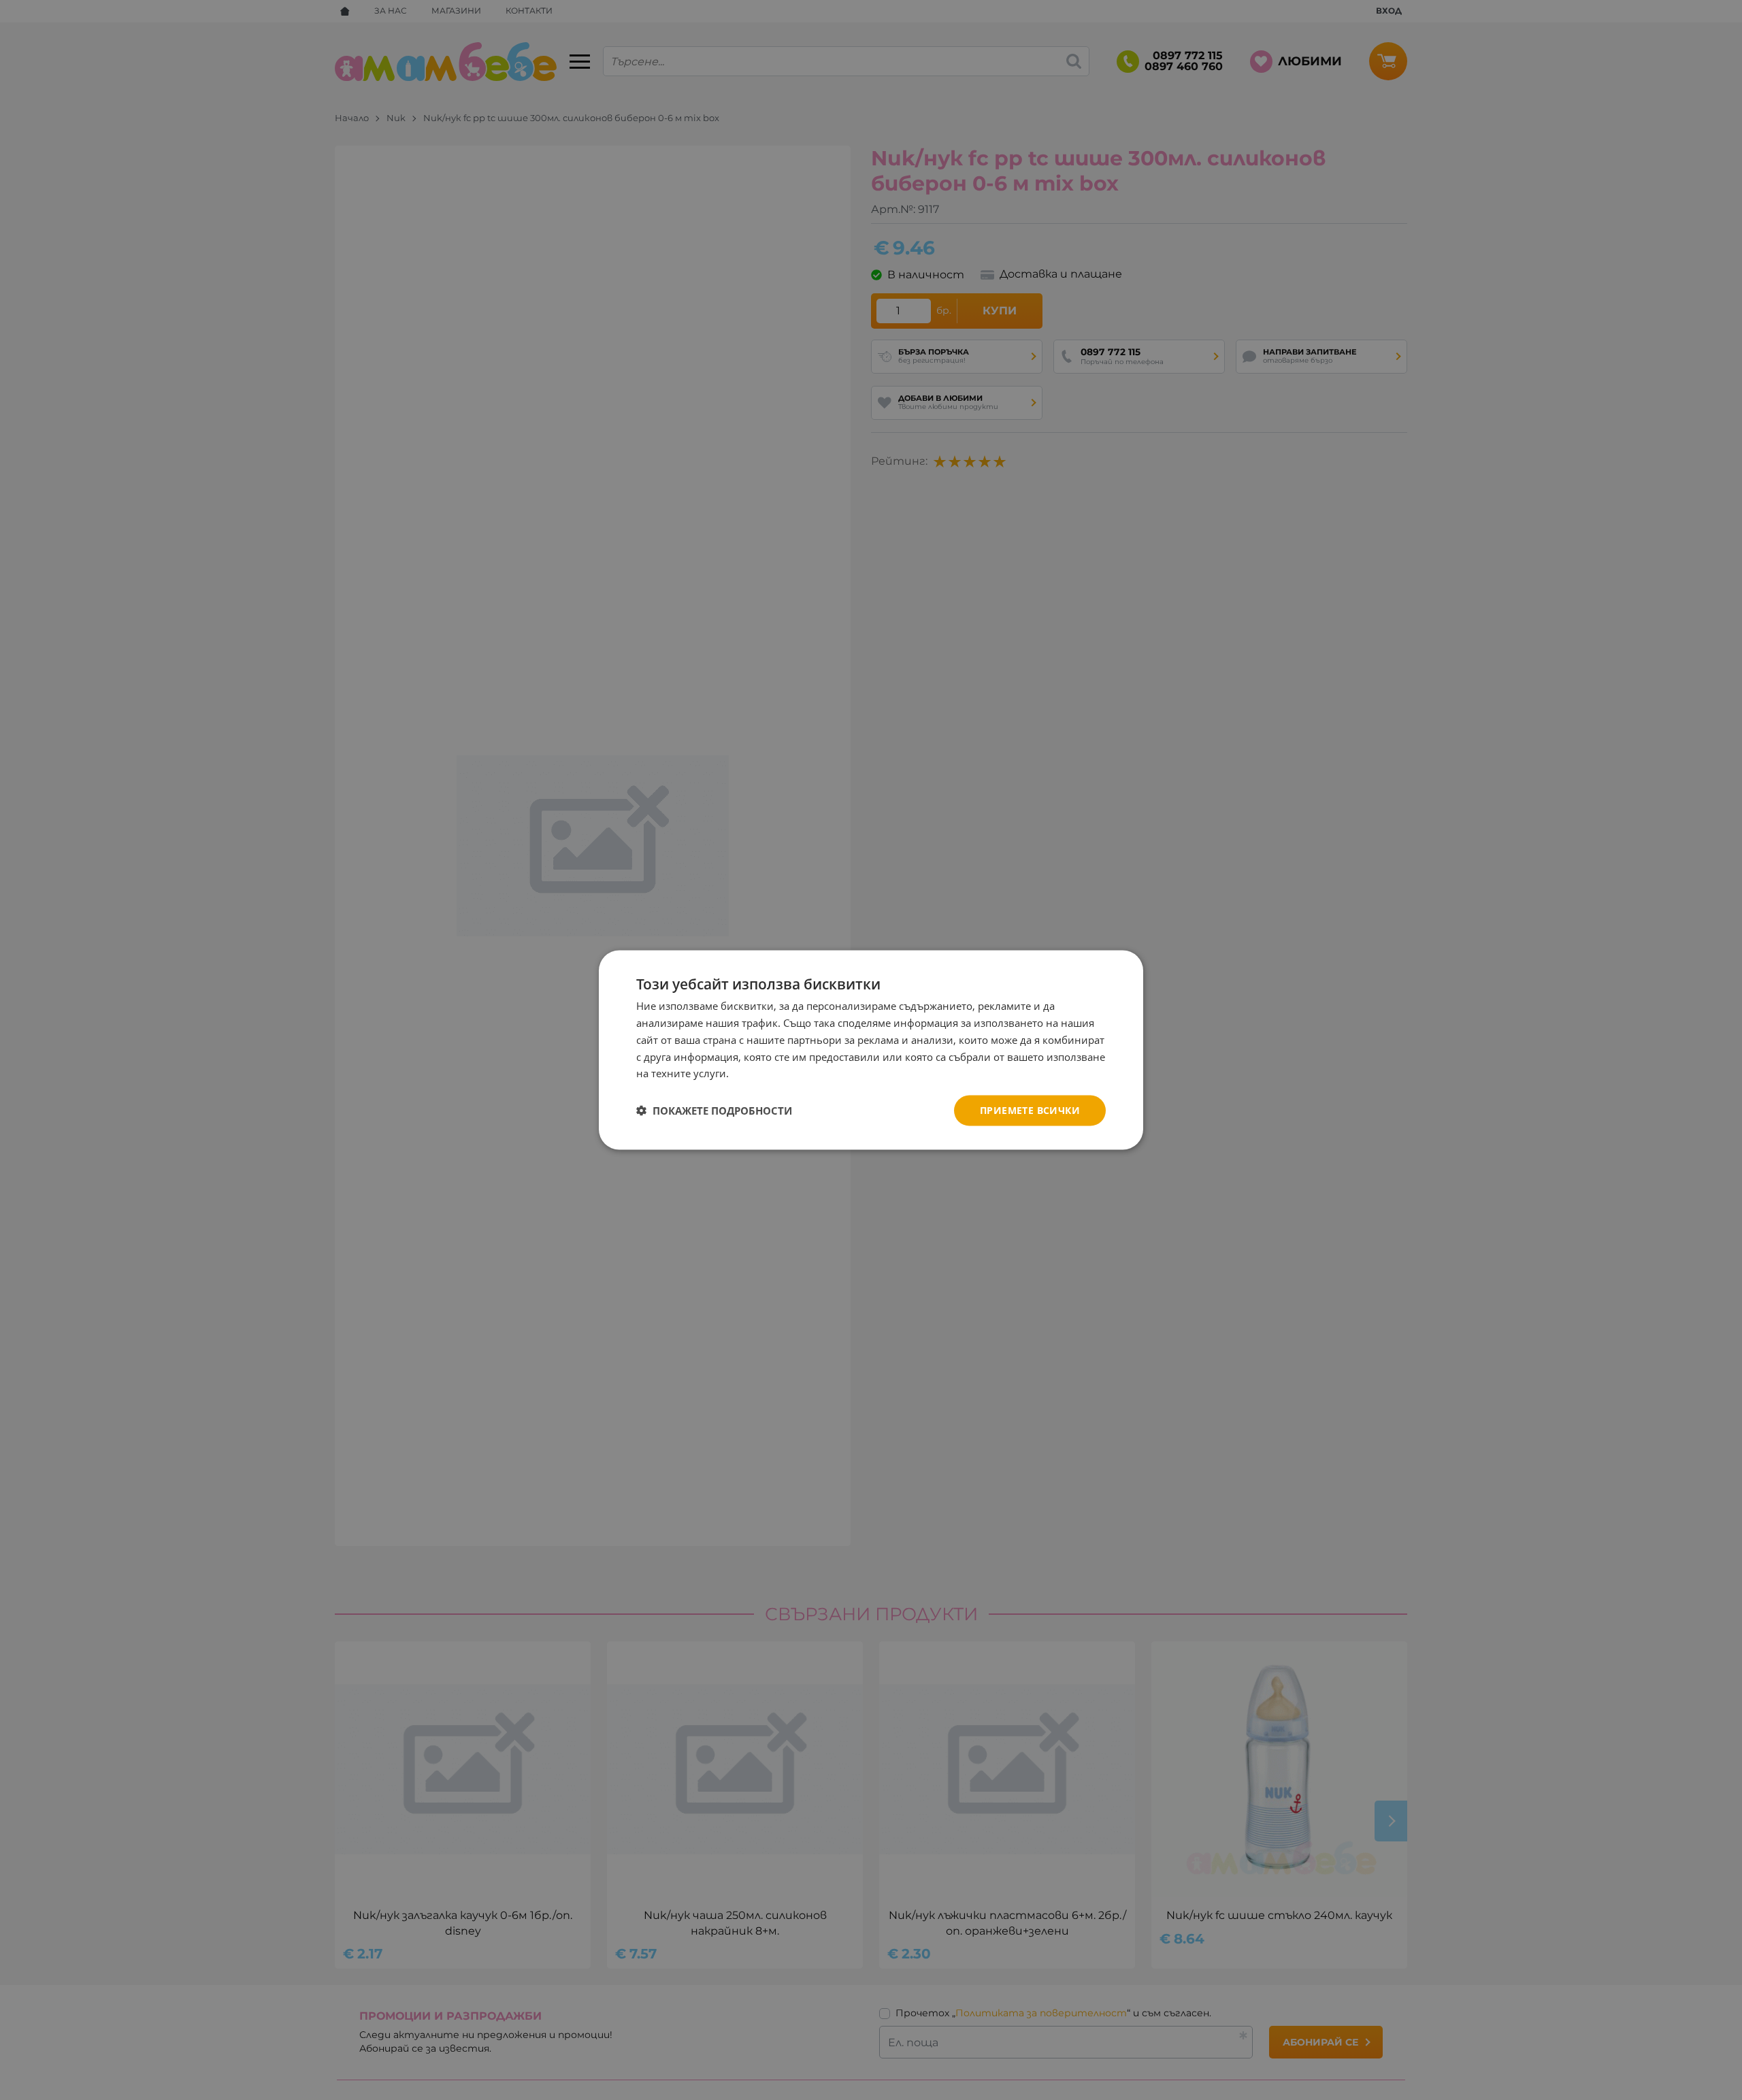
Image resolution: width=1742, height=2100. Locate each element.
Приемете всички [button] (1030, 1110)
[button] (714, 1111)
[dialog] (871, 1050)
